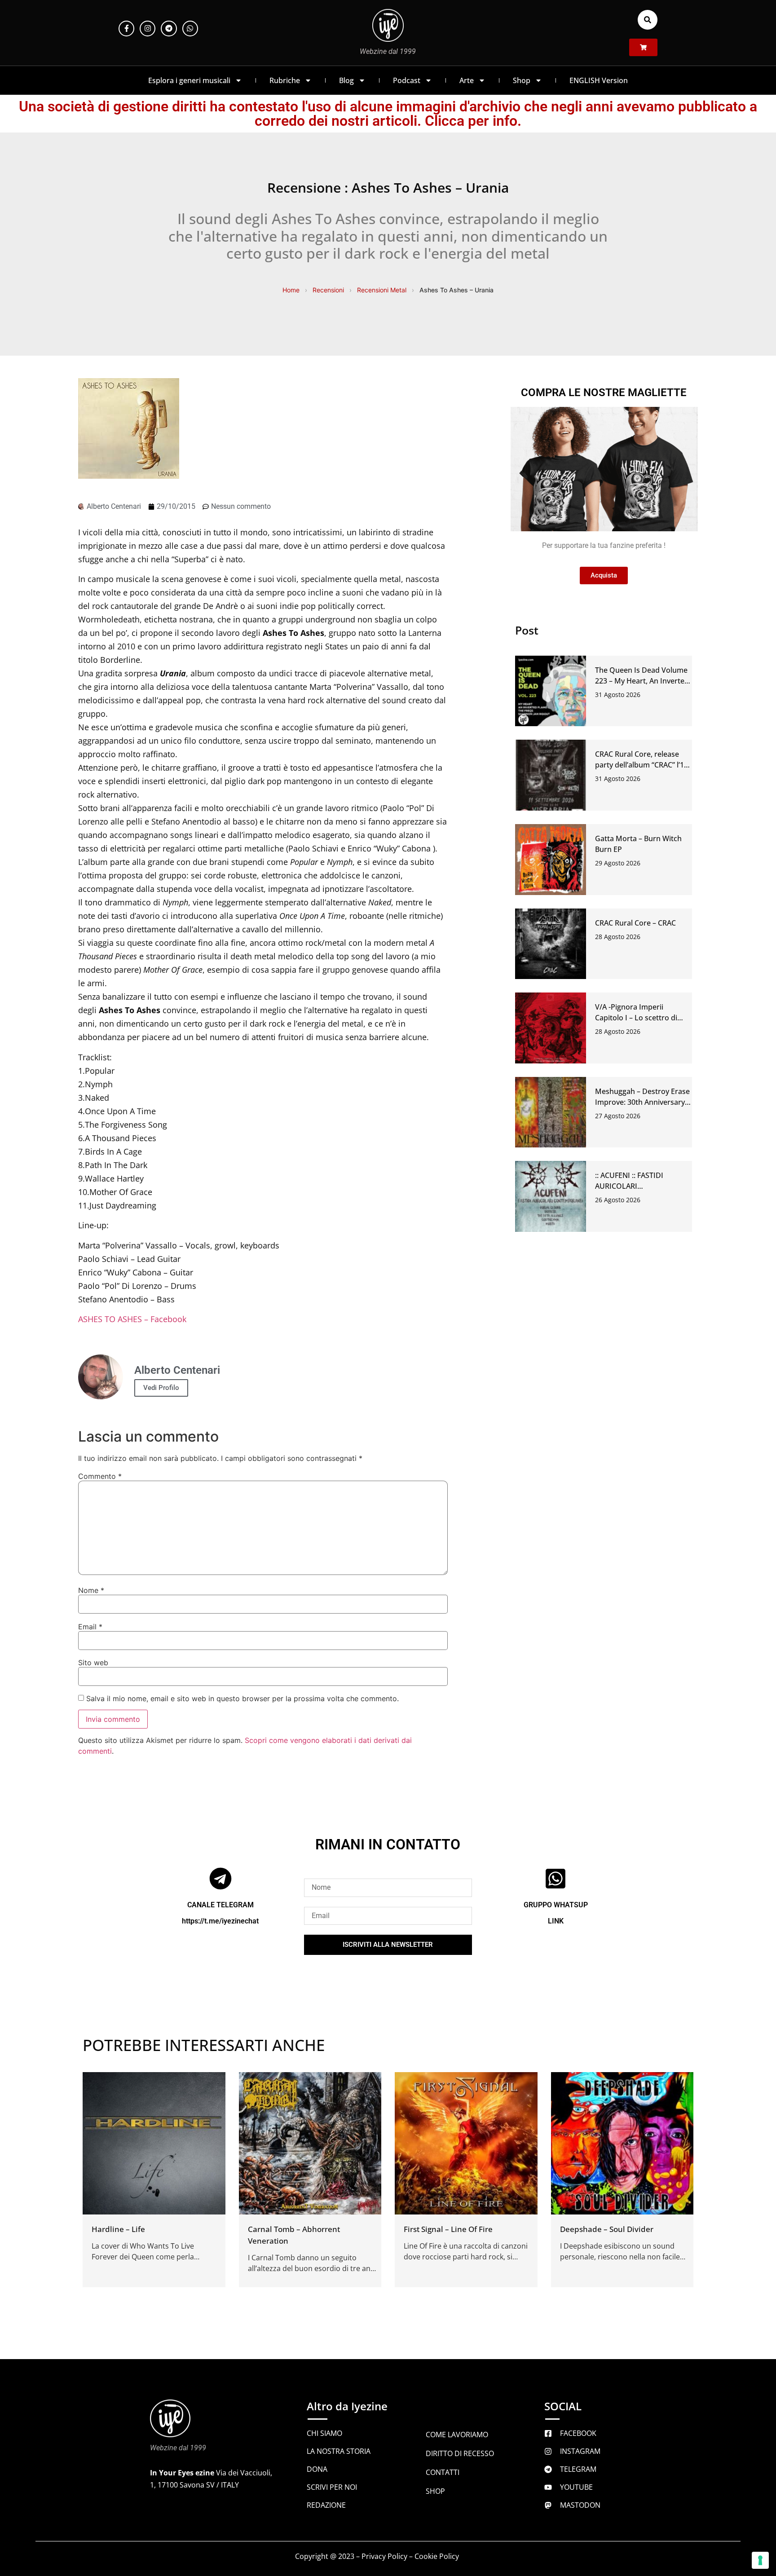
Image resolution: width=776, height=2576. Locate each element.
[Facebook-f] (126, 29)
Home (291, 290)
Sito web (93, 1663)
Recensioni (328, 290)
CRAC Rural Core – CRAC (635, 923)
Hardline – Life (118, 2229)
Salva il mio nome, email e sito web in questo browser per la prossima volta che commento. (242, 1698)
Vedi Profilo (161, 1388)
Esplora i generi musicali (189, 80)
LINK (556, 1921)
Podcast (407, 80)
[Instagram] (148, 29)
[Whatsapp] (190, 29)
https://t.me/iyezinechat (220, 1921)
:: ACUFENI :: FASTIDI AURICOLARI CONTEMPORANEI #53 (633, 1186)
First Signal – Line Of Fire (448, 2229)
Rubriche (285, 80)
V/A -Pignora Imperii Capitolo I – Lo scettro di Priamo (636, 1018)
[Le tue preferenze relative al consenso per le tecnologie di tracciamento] (760, 2560)
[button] (648, 20)
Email (90, 1627)
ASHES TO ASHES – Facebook (132, 1319)
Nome (91, 1590)
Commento (100, 1476)
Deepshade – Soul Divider (607, 2229)
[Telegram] (169, 29)
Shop (522, 80)
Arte (467, 80)
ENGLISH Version (599, 80)
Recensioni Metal (382, 290)
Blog (346, 80)
